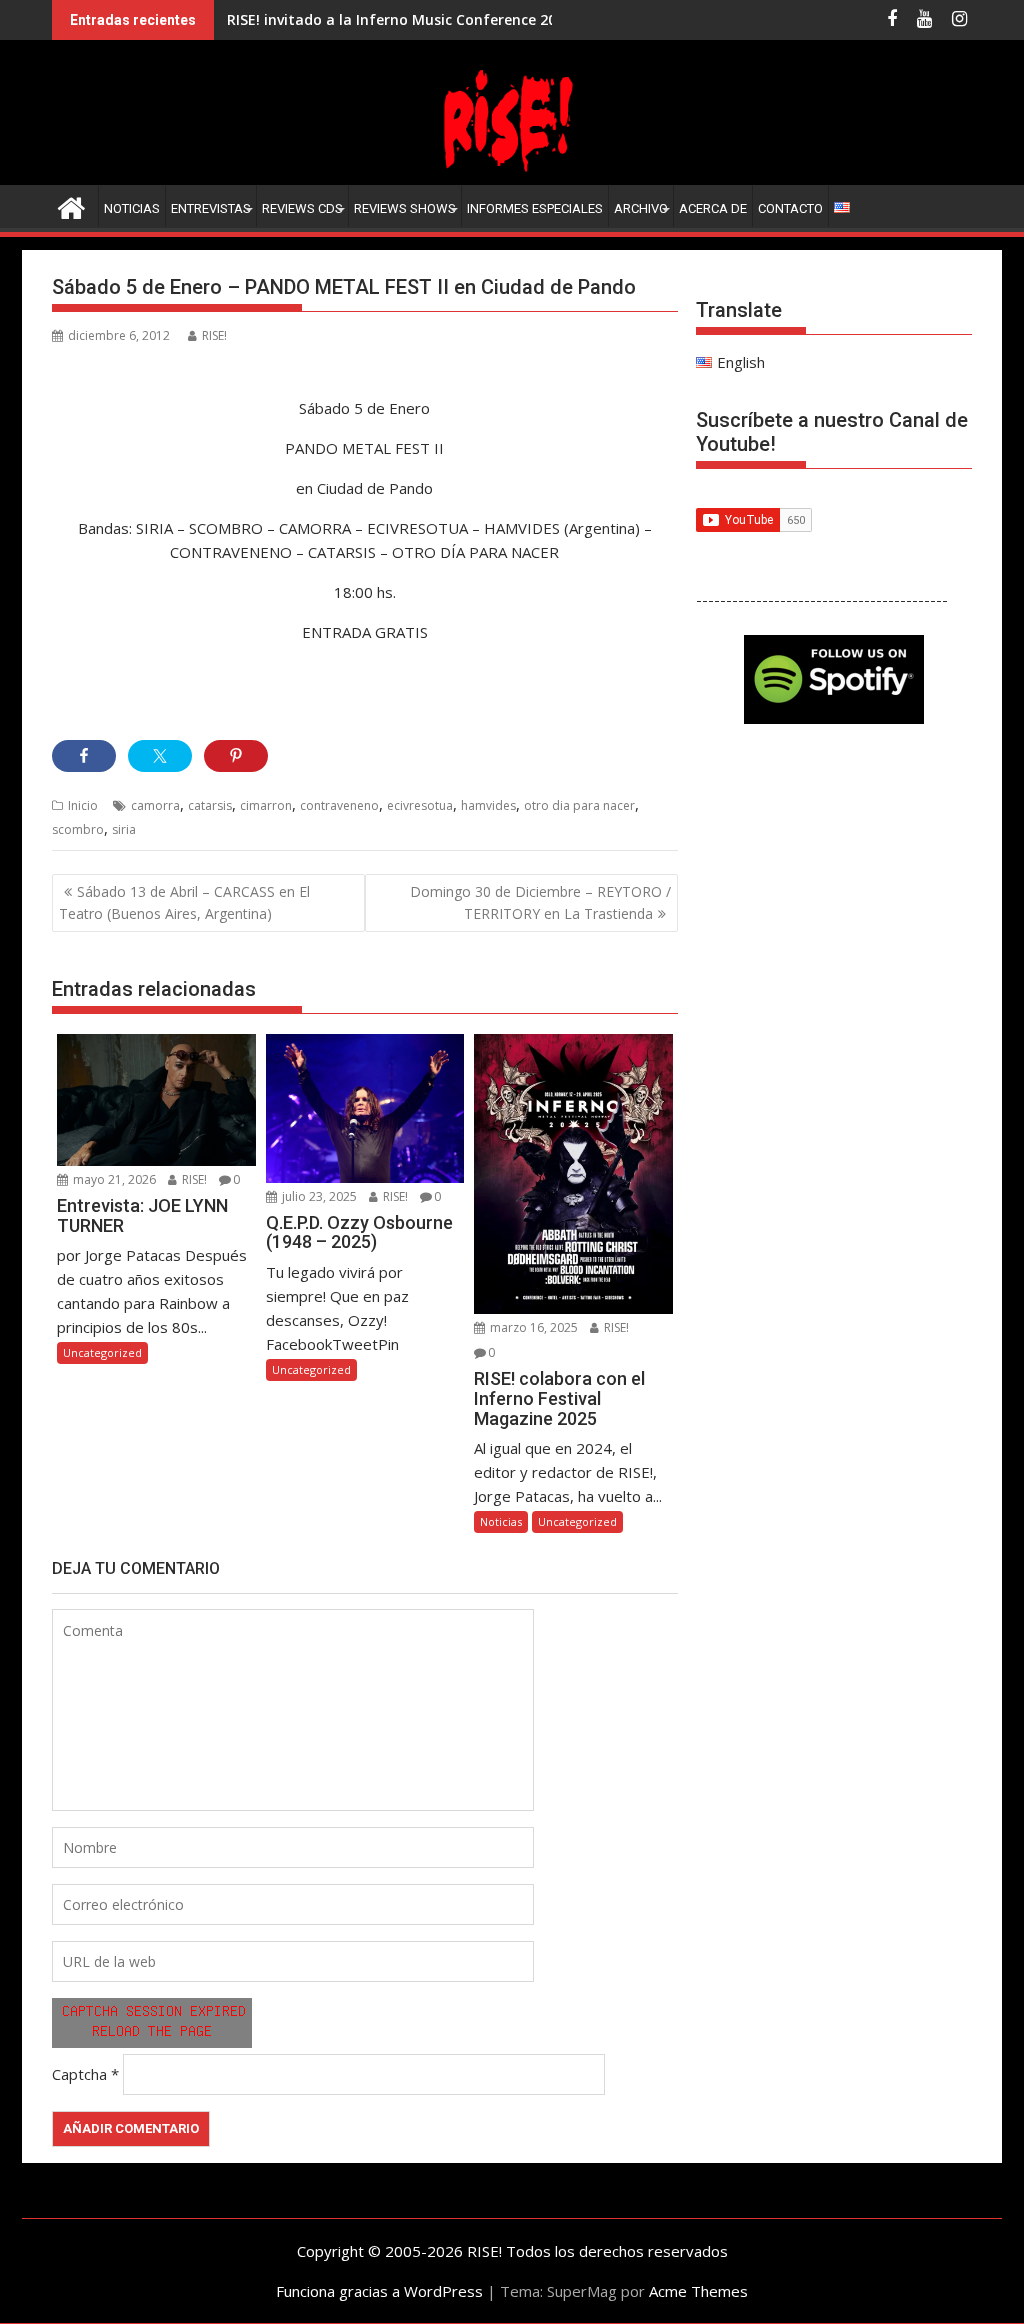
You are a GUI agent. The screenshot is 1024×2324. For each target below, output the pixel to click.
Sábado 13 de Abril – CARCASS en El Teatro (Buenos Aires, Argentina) (184, 902)
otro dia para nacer (579, 805)
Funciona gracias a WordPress (379, 2291)
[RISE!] (512, 173)
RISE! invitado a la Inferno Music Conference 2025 (399, 19)
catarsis (210, 805)
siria (124, 829)
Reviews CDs (302, 208)
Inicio (83, 805)
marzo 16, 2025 (532, 1327)
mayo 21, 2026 (113, 1179)
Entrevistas (211, 208)
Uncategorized (102, 1352)
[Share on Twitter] (160, 756)
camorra (155, 805)
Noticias (132, 208)
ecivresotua (420, 805)
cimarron (266, 805)
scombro (78, 829)
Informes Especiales (535, 208)
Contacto (790, 208)
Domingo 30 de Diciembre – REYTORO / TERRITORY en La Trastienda (540, 902)
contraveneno (339, 805)
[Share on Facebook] (84, 756)
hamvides (488, 805)
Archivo (641, 208)
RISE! (214, 335)
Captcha (79, 2074)
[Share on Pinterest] (236, 756)
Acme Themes (698, 2291)
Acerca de (713, 208)
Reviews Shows (405, 208)
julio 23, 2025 (318, 1196)
